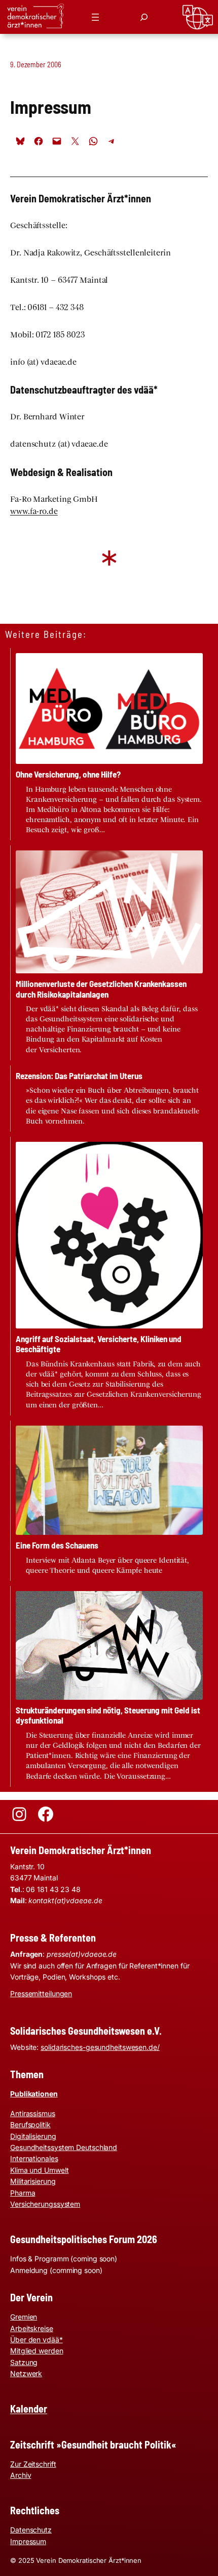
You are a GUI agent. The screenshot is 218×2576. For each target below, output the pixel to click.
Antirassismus (33, 2113)
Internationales (34, 2158)
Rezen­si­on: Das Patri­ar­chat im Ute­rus (79, 1076)
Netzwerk (26, 2373)
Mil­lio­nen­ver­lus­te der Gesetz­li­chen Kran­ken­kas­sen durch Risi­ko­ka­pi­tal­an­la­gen (101, 989)
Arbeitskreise (32, 2328)
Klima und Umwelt (39, 2170)
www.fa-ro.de (34, 511)
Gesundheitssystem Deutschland (64, 2147)
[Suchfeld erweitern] (144, 17)
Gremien (24, 2317)
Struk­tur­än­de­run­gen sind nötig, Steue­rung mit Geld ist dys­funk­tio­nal (108, 1715)
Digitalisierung (33, 2136)
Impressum (28, 2541)
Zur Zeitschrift (33, 2464)
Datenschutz (31, 2530)
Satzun (22, 2362)
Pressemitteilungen (41, 1993)
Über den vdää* (37, 2339)
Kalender (29, 2409)
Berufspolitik (30, 2124)
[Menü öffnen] (95, 17)
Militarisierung (33, 2181)
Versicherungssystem (45, 2204)
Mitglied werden (37, 2351)
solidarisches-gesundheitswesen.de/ (100, 2047)
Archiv (21, 2475)
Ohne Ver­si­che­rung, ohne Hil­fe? (68, 774)
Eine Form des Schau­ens (57, 1545)
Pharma (23, 2193)
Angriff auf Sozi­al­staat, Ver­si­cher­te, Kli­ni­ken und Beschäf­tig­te (99, 1344)
